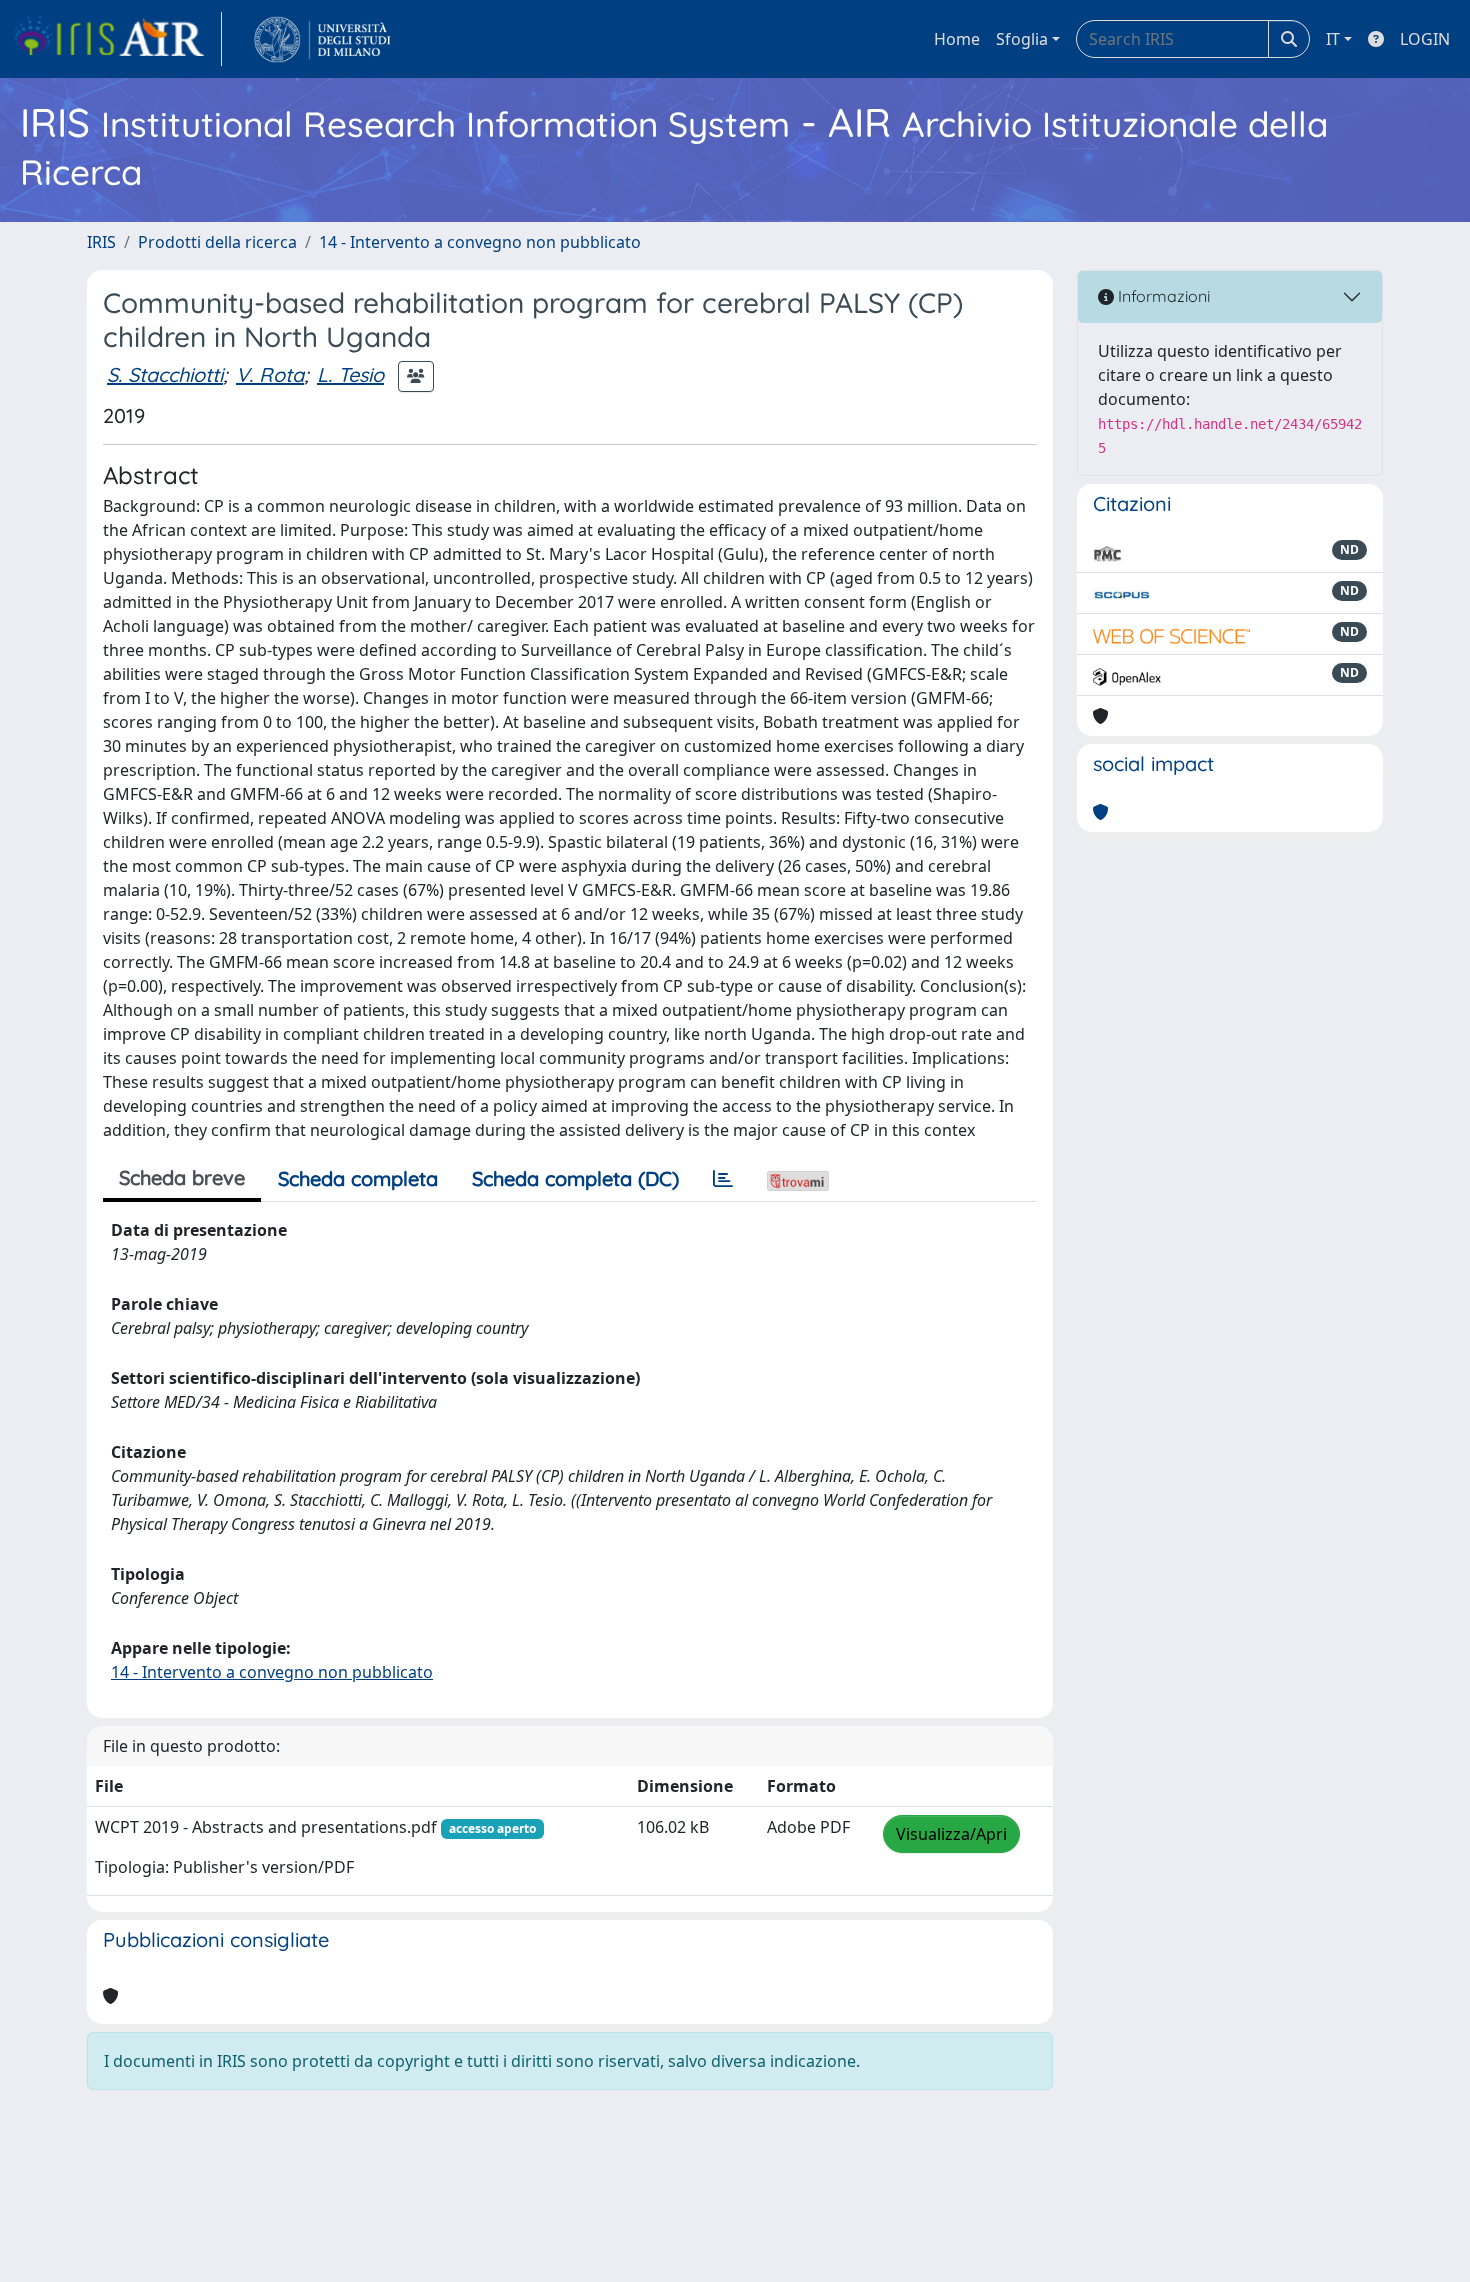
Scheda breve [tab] (182, 1177)
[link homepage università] (322, 39)
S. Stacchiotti (165, 374)
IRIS (101, 242)
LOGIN (1425, 39)
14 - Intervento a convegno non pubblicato (480, 242)
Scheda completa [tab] (358, 1178)
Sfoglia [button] (1022, 39)
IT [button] (1333, 39)
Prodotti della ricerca (217, 242)
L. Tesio (350, 374)
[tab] (723, 1179)
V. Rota (270, 374)
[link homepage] (117, 39)
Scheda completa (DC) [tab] (575, 1178)
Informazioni (1162, 296)
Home (957, 39)
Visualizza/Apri (951, 1834)
